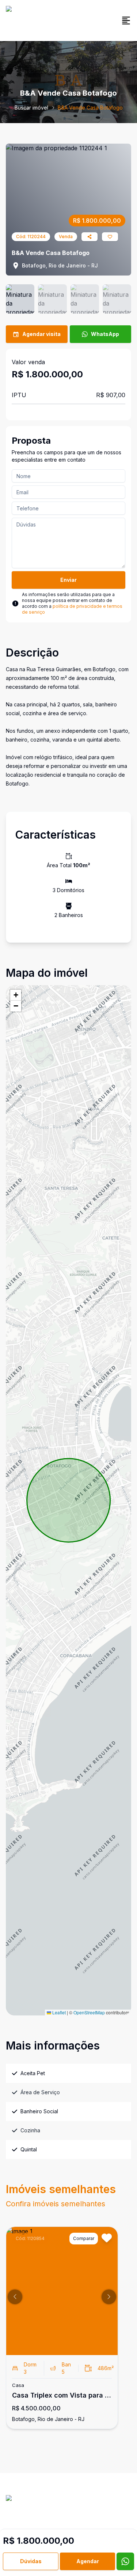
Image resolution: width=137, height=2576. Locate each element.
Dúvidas (31, 2561)
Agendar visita (41, 334)
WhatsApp (105, 334)
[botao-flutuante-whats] (125, 2561)
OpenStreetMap (89, 2012)
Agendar (88, 2561)
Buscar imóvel (31, 108)
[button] (16, 995)
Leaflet (58, 2012)
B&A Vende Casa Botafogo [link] (90, 108)
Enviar (68, 580)
